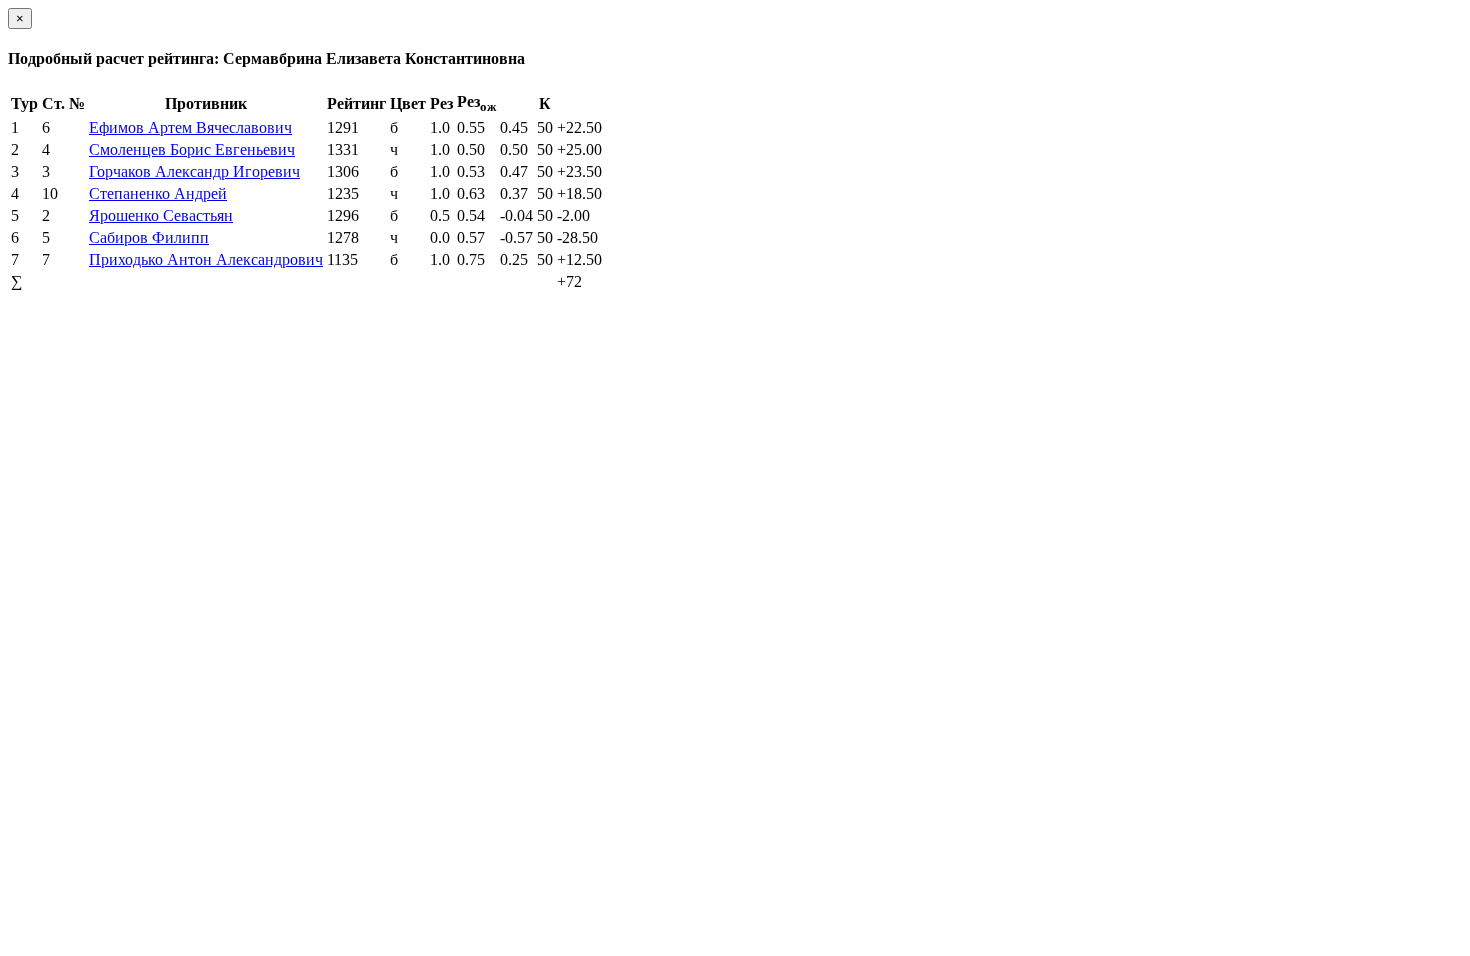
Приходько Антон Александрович (206, 259)
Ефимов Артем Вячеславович (190, 127)
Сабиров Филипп (149, 237)
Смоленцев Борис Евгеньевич (192, 149)
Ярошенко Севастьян (161, 215)
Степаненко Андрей (158, 193)
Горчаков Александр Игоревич (194, 171)
